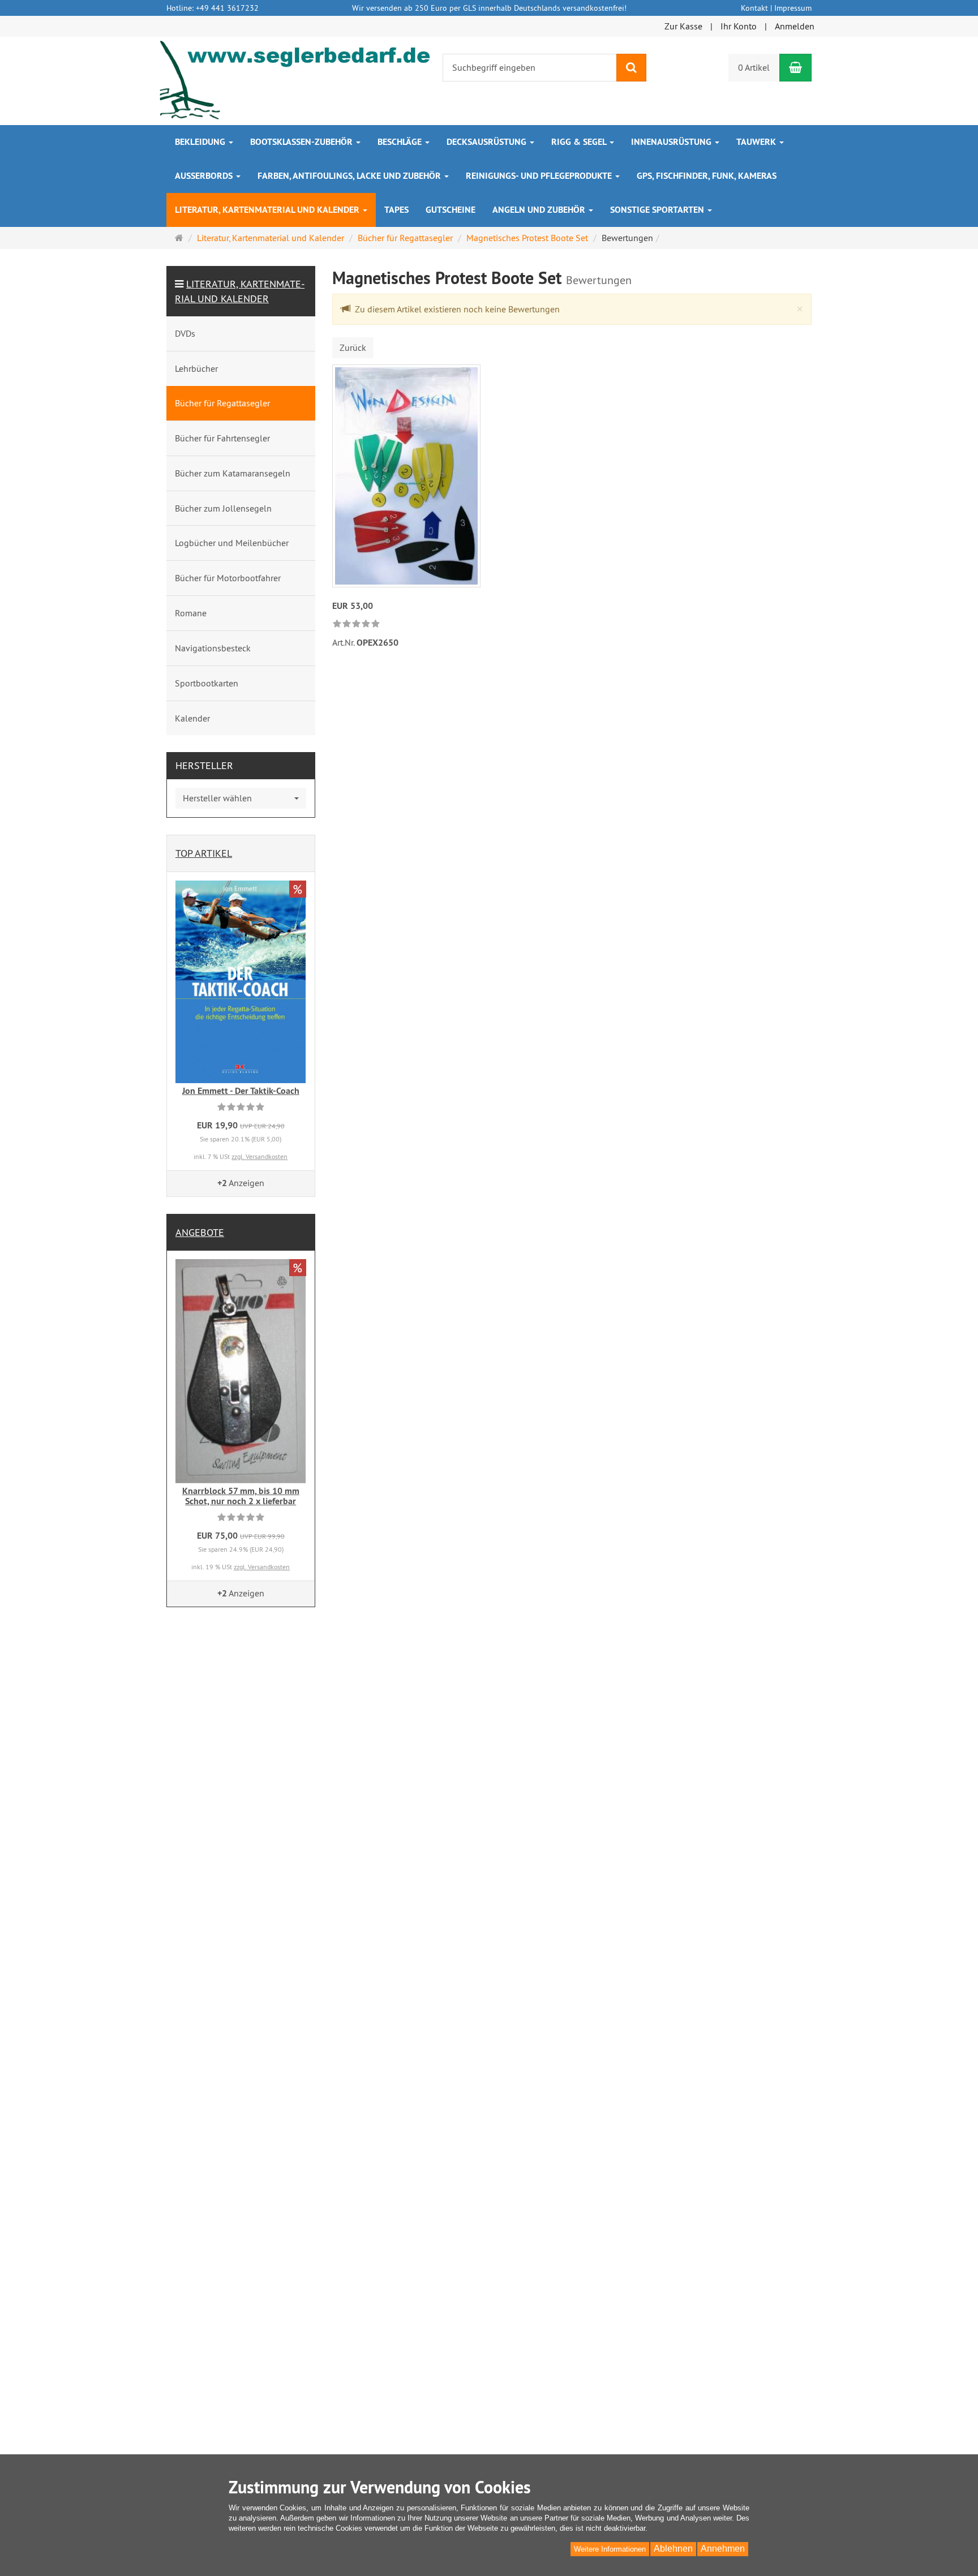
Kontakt (754, 8)
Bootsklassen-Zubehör (303, 142)
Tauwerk (757, 142)
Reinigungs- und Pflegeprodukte (540, 176)
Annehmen (723, 2549)
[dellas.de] (296, 80)
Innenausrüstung (672, 142)
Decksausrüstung (488, 142)
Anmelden (795, 26)
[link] (356, 624)
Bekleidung (201, 142)
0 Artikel (754, 67)
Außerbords (205, 176)
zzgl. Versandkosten (259, 1156)
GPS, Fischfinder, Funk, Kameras (707, 176)
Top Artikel (204, 853)
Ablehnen (673, 2549)
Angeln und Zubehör (540, 210)
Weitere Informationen (610, 2549)
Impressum (793, 8)
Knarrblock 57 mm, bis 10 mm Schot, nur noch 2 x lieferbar (241, 1496)
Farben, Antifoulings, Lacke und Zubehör (350, 176)
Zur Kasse (683, 26)
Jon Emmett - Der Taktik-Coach (241, 1091)
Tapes (396, 210)
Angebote (200, 1232)
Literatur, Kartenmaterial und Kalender (268, 210)
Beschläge (401, 142)
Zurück (353, 347)
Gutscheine (451, 210)
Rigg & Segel (580, 142)
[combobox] (241, 798)
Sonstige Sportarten (658, 210)
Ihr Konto (739, 26)
